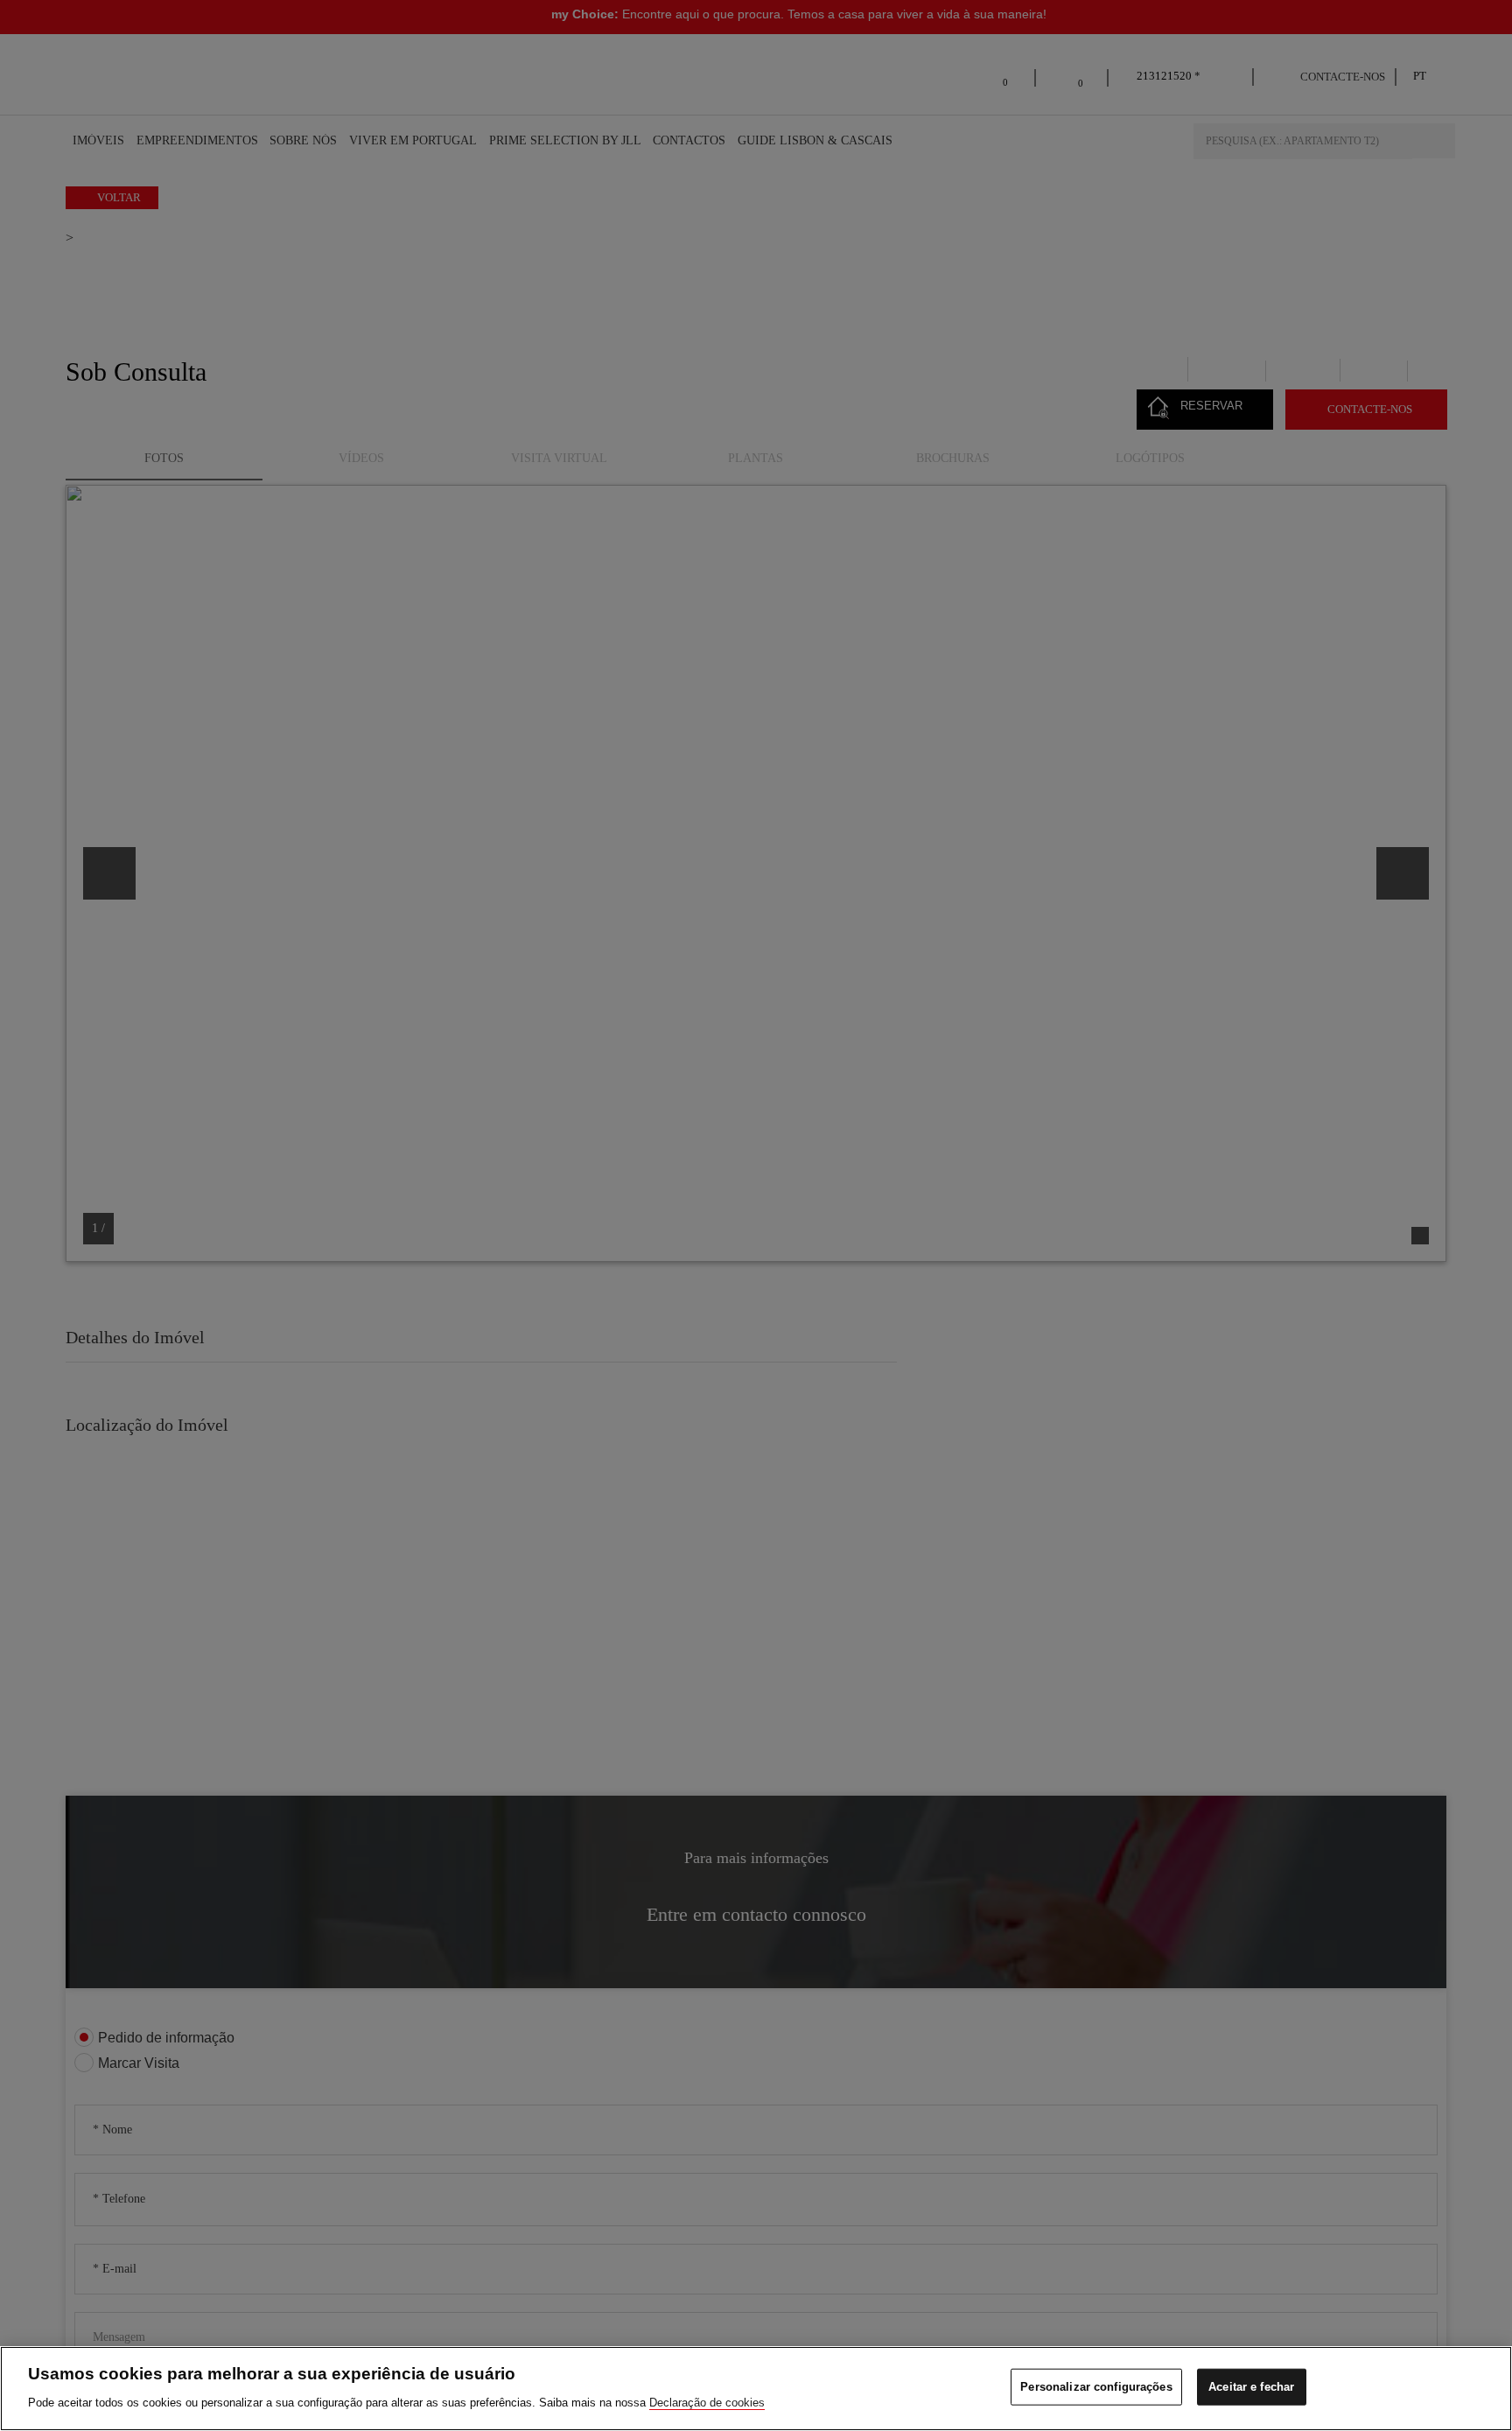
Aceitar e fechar (1251, 2387)
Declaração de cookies (707, 2402)
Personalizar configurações (1096, 2387)
